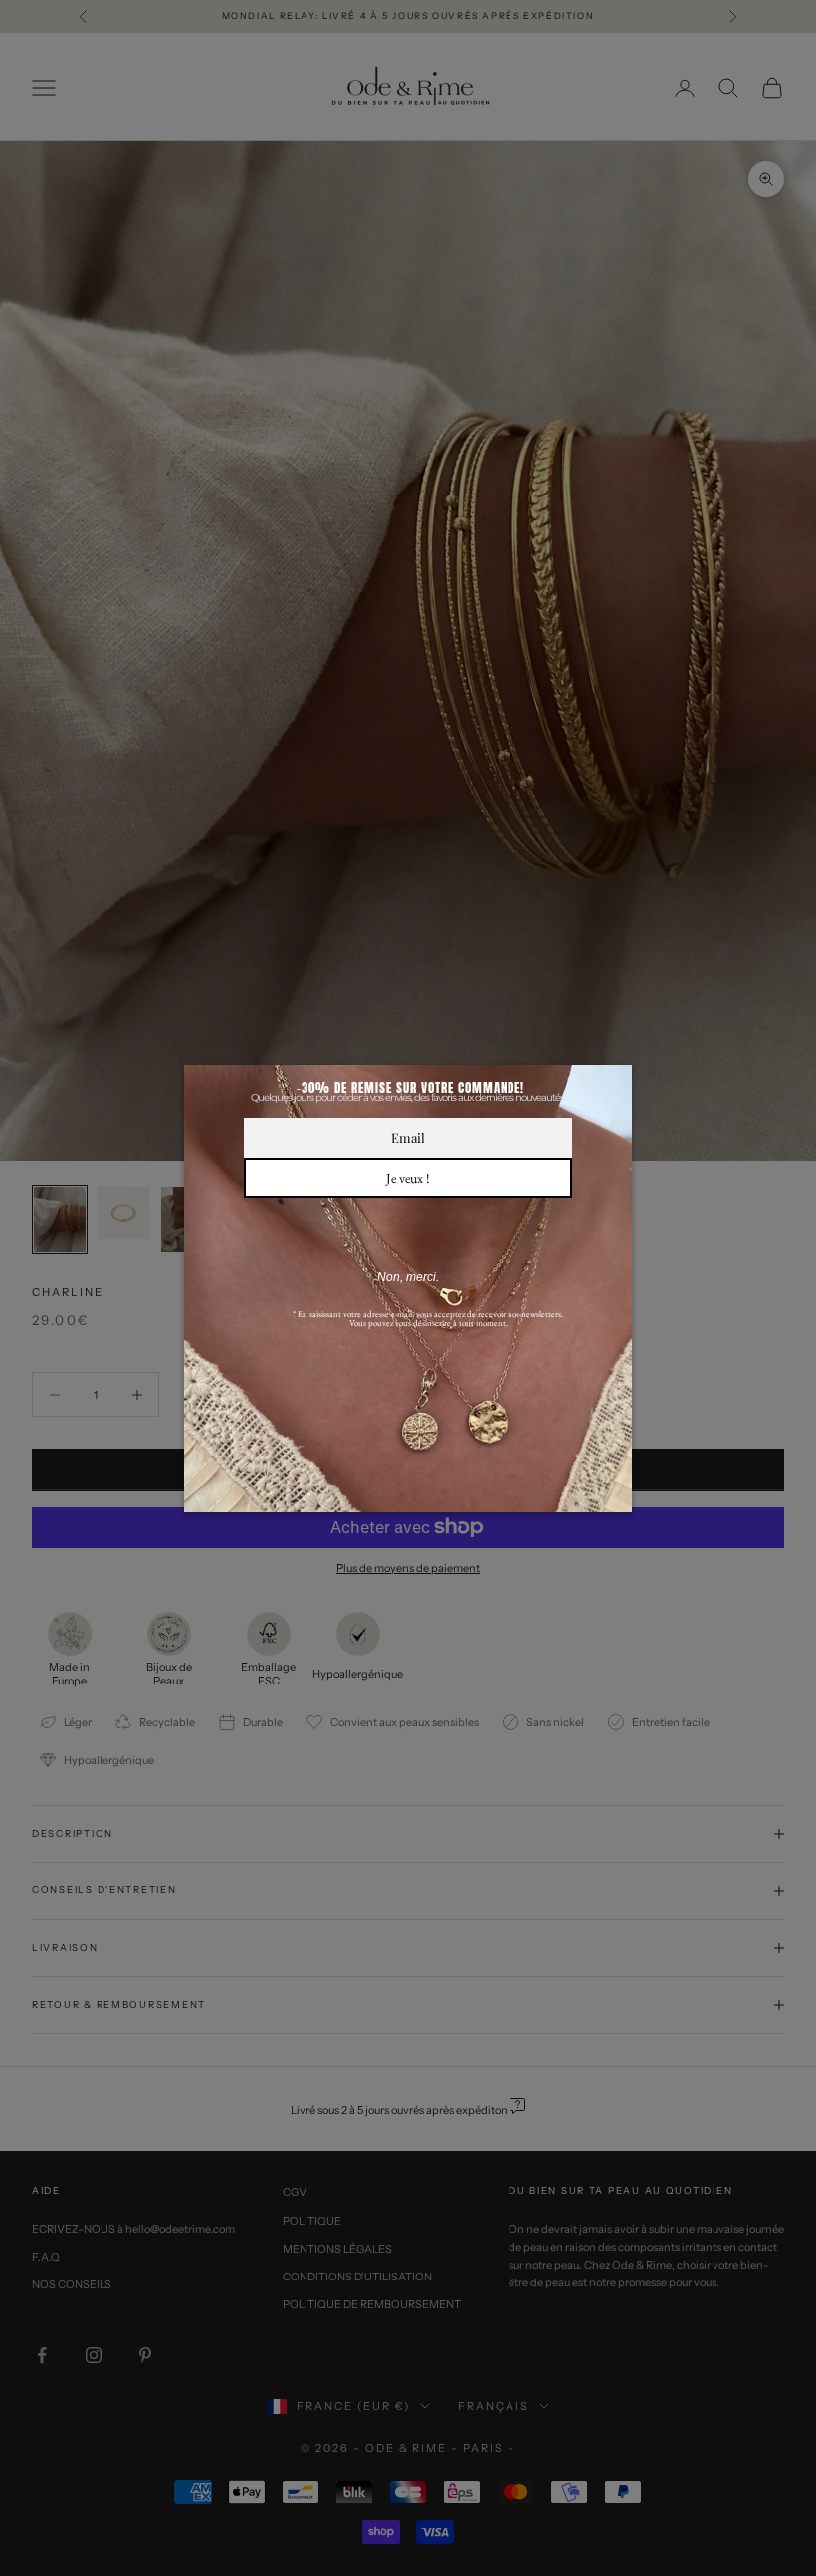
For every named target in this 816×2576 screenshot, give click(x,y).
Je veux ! (408, 1178)
